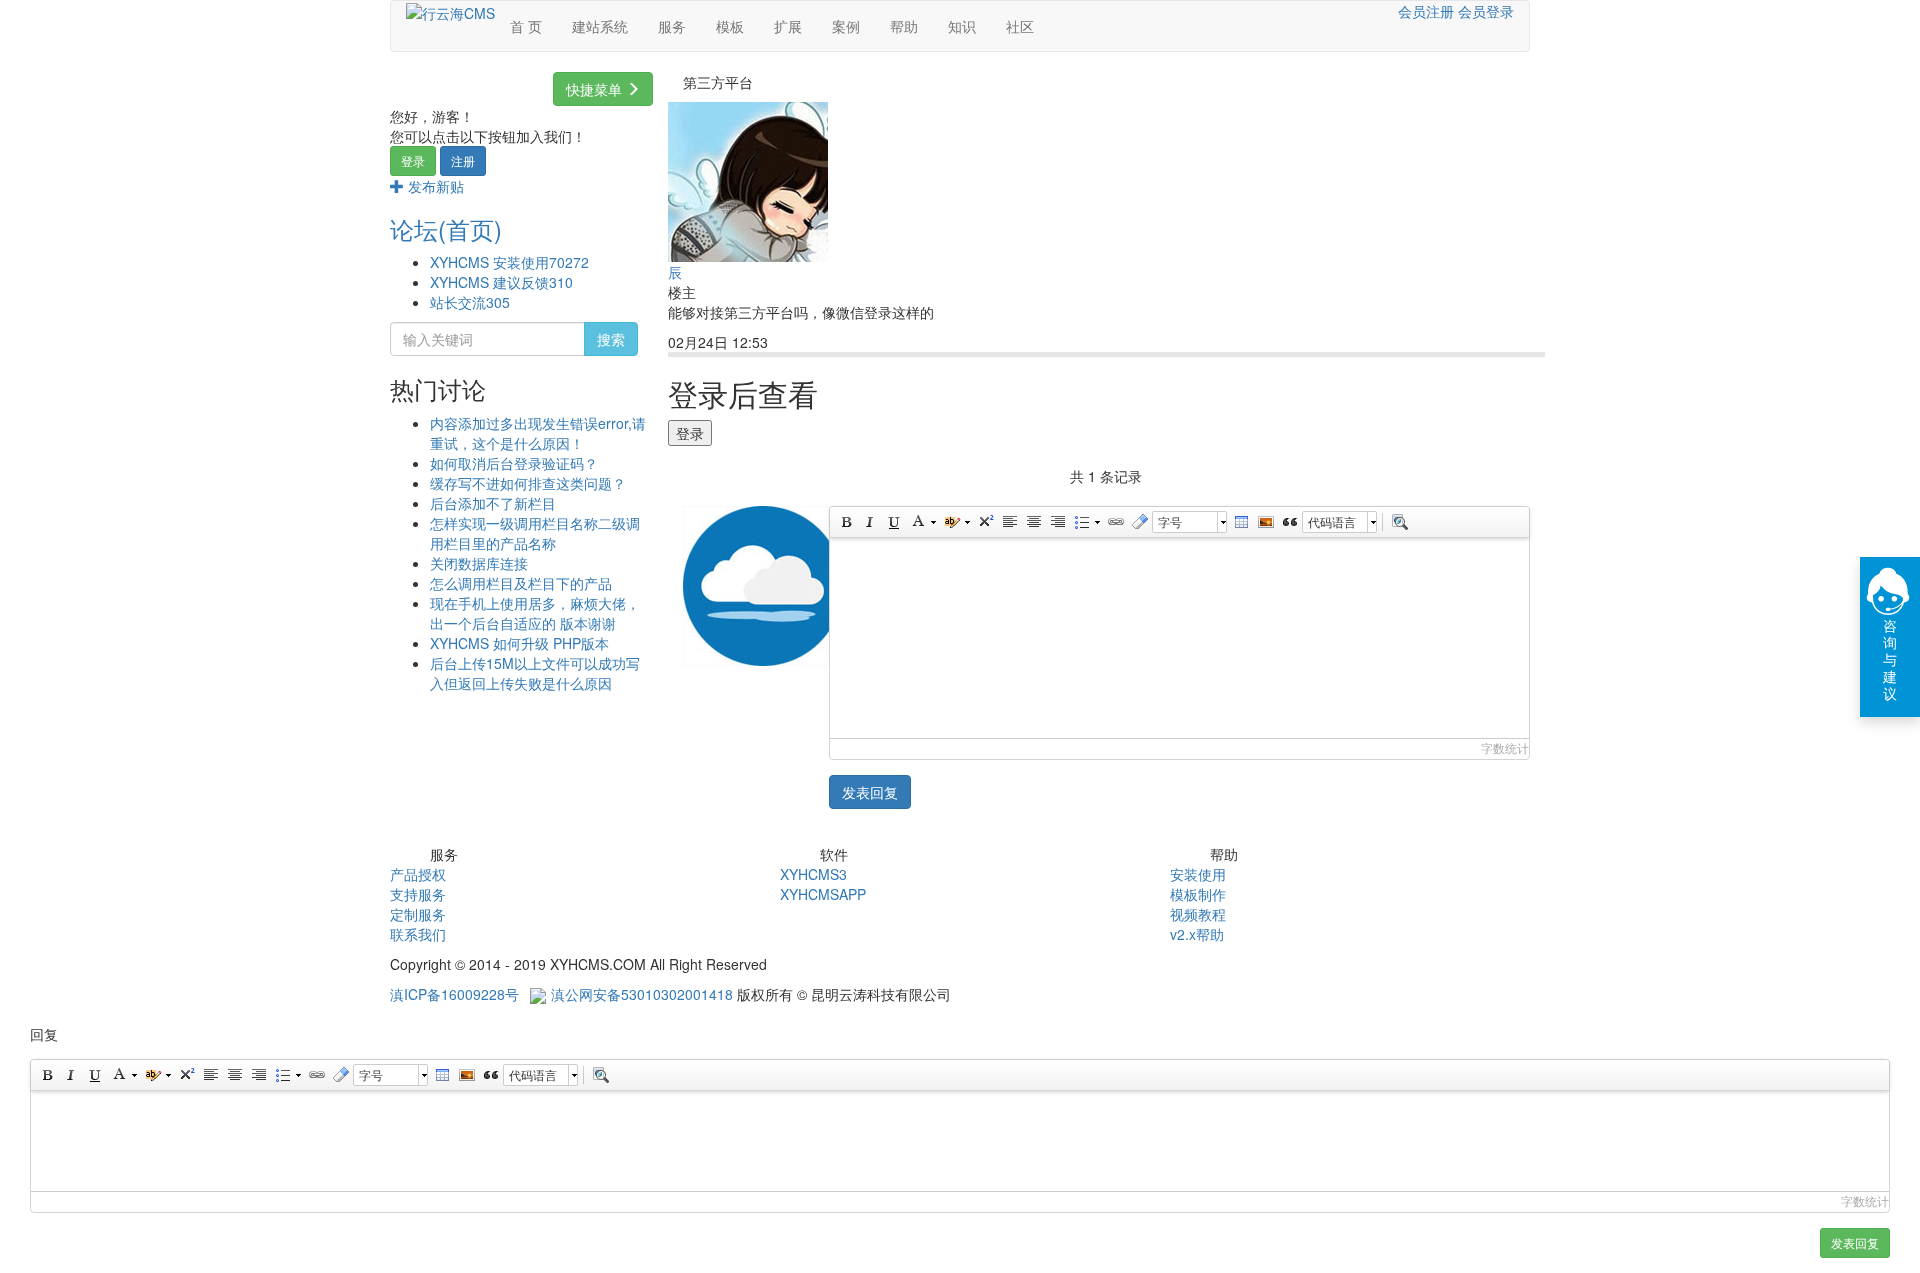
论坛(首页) (446, 228)
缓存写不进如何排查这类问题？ (528, 483)
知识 (962, 26)
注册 (463, 160)
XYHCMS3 (813, 874)
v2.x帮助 (1197, 934)
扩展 (788, 26)
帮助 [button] (904, 26)
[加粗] (845, 522)
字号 (1170, 521)
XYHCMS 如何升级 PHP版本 (519, 643)
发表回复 (870, 792)
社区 (1020, 26)
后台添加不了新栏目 (493, 503)
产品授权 (418, 874)
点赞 (867, 343)
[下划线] (893, 522)
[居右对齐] (1057, 522)
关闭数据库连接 (479, 563)
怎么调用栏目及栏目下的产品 (521, 583)
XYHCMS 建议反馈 (501, 282)
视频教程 (1198, 914)
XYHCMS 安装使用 (509, 262)
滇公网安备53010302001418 (642, 994)
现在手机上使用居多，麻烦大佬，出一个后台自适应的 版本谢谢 (535, 613)
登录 (413, 160)
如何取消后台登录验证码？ (514, 463)
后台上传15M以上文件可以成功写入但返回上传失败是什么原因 (535, 673)
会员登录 (1486, 11)
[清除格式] (1139, 522)
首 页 (526, 26)
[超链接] (1115, 522)
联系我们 (418, 934)
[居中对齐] (1033, 522)
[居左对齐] (1009, 522)
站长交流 (470, 302)
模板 (730, 26)
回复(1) (808, 343)
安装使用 (1198, 874)
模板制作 (1198, 894)
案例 (846, 26)
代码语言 (1332, 521)
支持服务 (418, 894)
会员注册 (1426, 11)
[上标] (985, 522)
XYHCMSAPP (823, 894)
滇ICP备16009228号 (454, 994)
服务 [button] (672, 26)
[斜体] (869, 522)
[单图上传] (1265, 522)
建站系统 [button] (600, 26)
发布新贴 (434, 186)
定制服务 (418, 914)
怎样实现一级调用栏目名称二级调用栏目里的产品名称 (535, 533)
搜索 (611, 339)
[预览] (1399, 522)
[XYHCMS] (450, 11)
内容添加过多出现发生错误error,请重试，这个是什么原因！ (538, 433)
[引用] (1289, 522)
